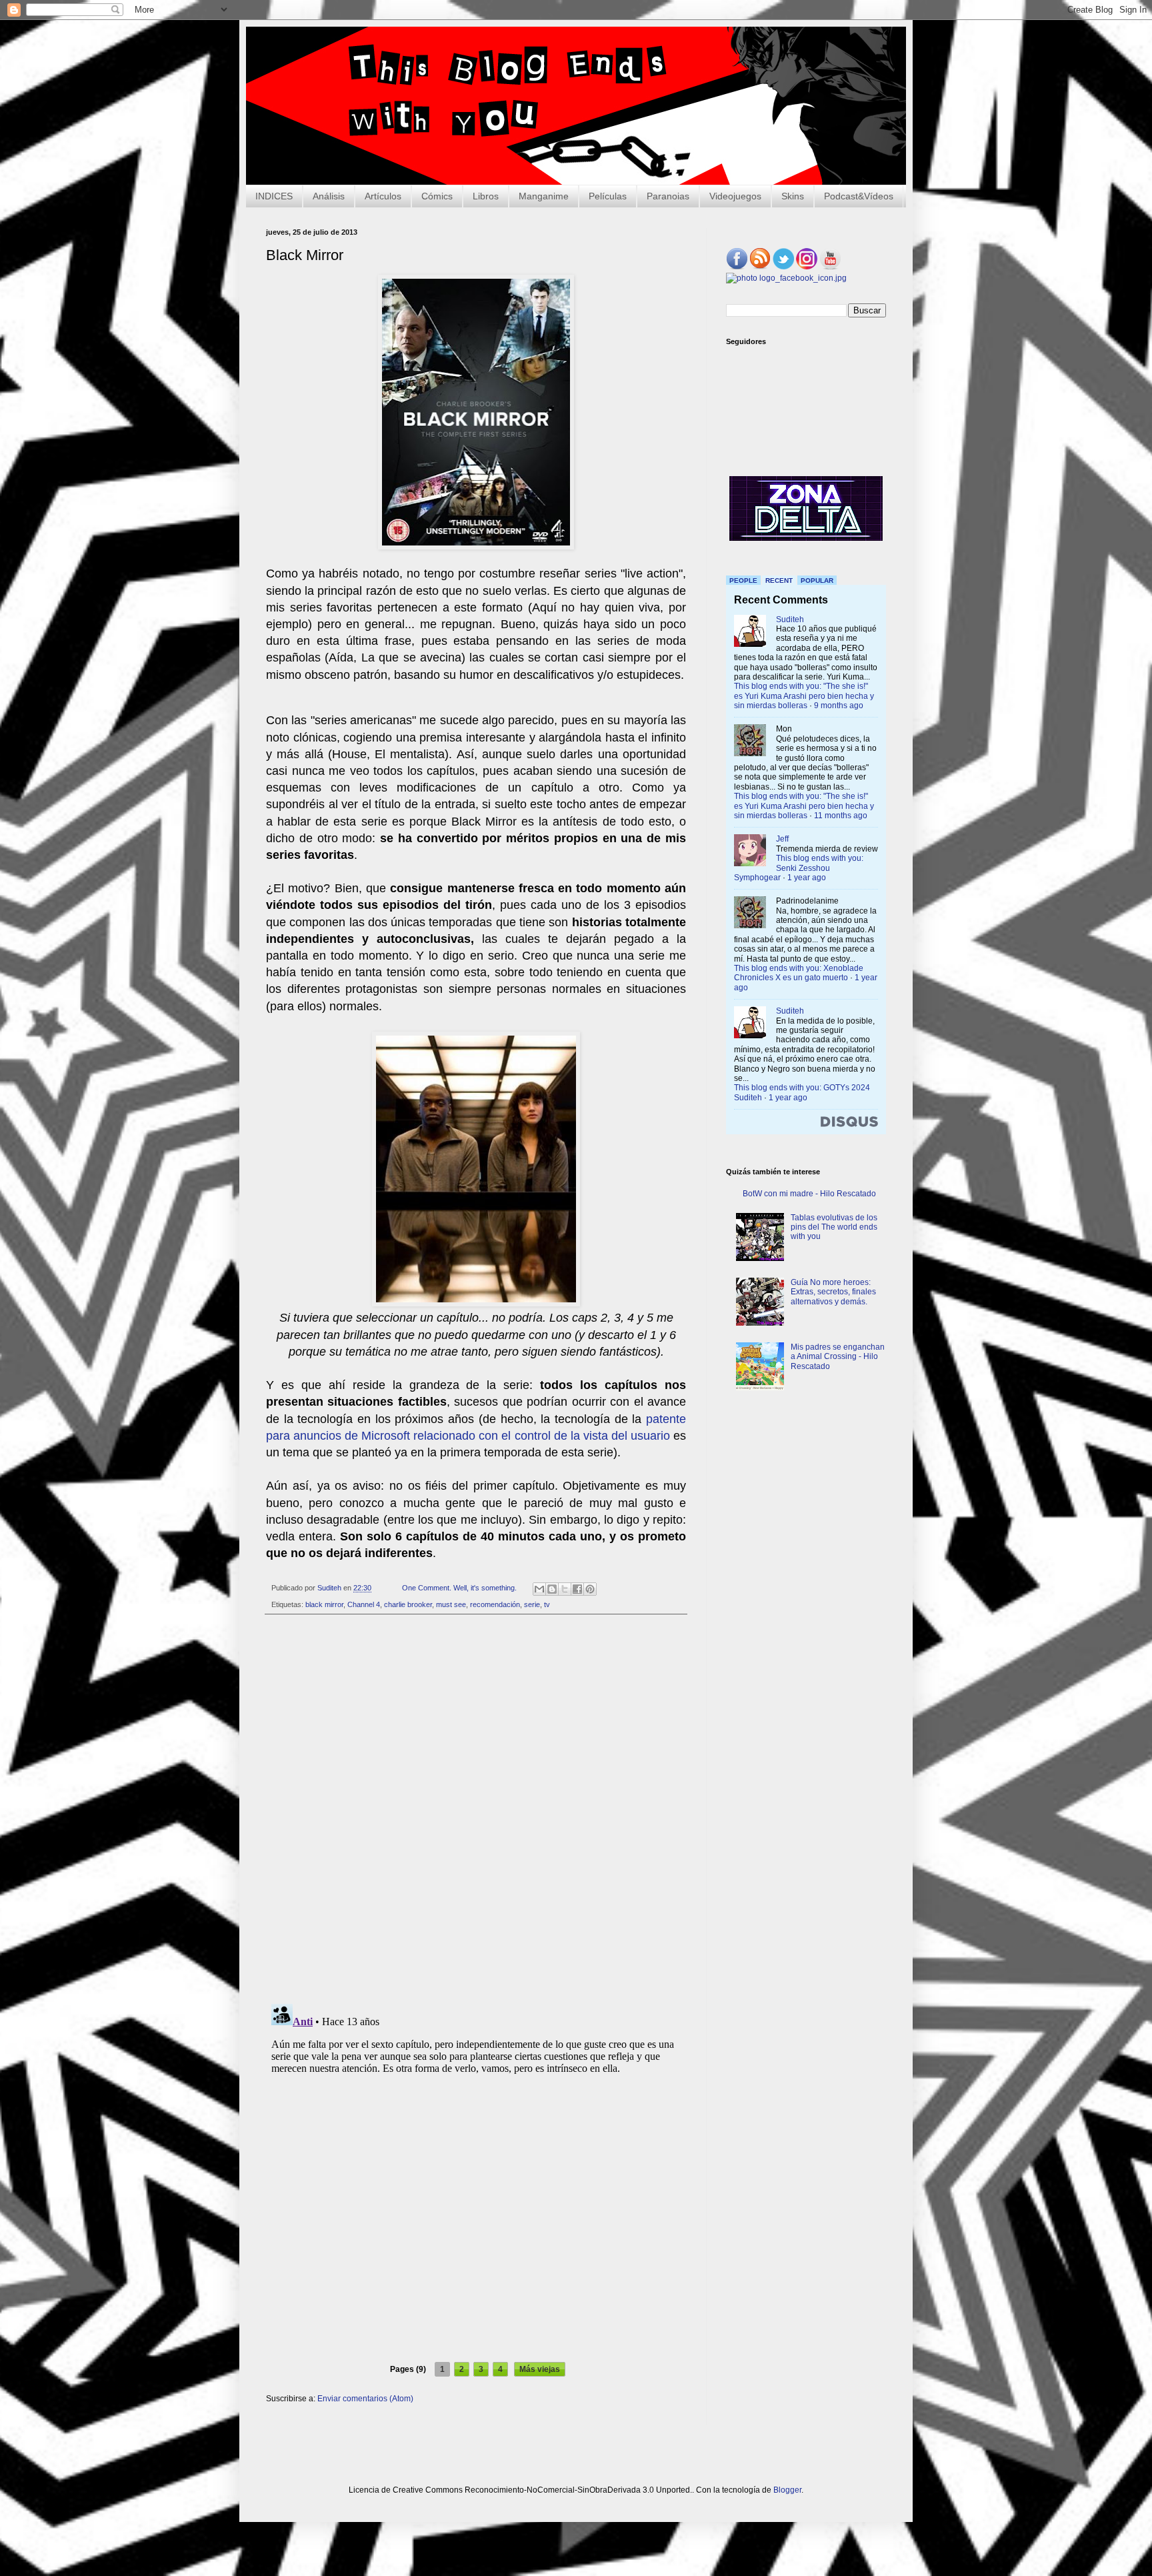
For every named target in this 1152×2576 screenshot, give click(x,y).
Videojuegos (735, 196)
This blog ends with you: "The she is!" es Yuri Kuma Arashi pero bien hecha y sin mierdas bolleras (804, 696)
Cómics (437, 196)
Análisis (329, 196)
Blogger (787, 2490)
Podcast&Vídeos (859, 196)
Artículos (383, 196)
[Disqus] (476, 1809)
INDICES (274, 196)
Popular (817, 580)
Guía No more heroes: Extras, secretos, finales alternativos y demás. (833, 1292)
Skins (793, 196)
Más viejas (540, 2369)
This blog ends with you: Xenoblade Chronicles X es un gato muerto (799, 973)
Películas (608, 196)
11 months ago (841, 816)
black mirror (324, 1604)
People (743, 580)
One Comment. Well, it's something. (459, 1588)
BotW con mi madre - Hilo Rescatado (809, 1194)
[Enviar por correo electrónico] (539, 1589)
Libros (486, 196)
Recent (779, 580)
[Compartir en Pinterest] (590, 1589)
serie (532, 1604)
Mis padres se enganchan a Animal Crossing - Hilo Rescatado (838, 1357)
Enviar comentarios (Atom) (365, 2399)
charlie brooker (408, 1604)
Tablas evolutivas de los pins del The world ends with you (834, 1227)
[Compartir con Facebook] (577, 1589)
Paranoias (668, 196)
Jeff (782, 839)
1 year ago (807, 878)
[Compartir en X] (565, 1589)
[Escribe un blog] (552, 1589)
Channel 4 (364, 1604)
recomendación (495, 1604)
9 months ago (839, 706)
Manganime (544, 196)
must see (451, 1604)
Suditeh (790, 619)
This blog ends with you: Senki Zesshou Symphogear (799, 868)
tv (547, 1604)
